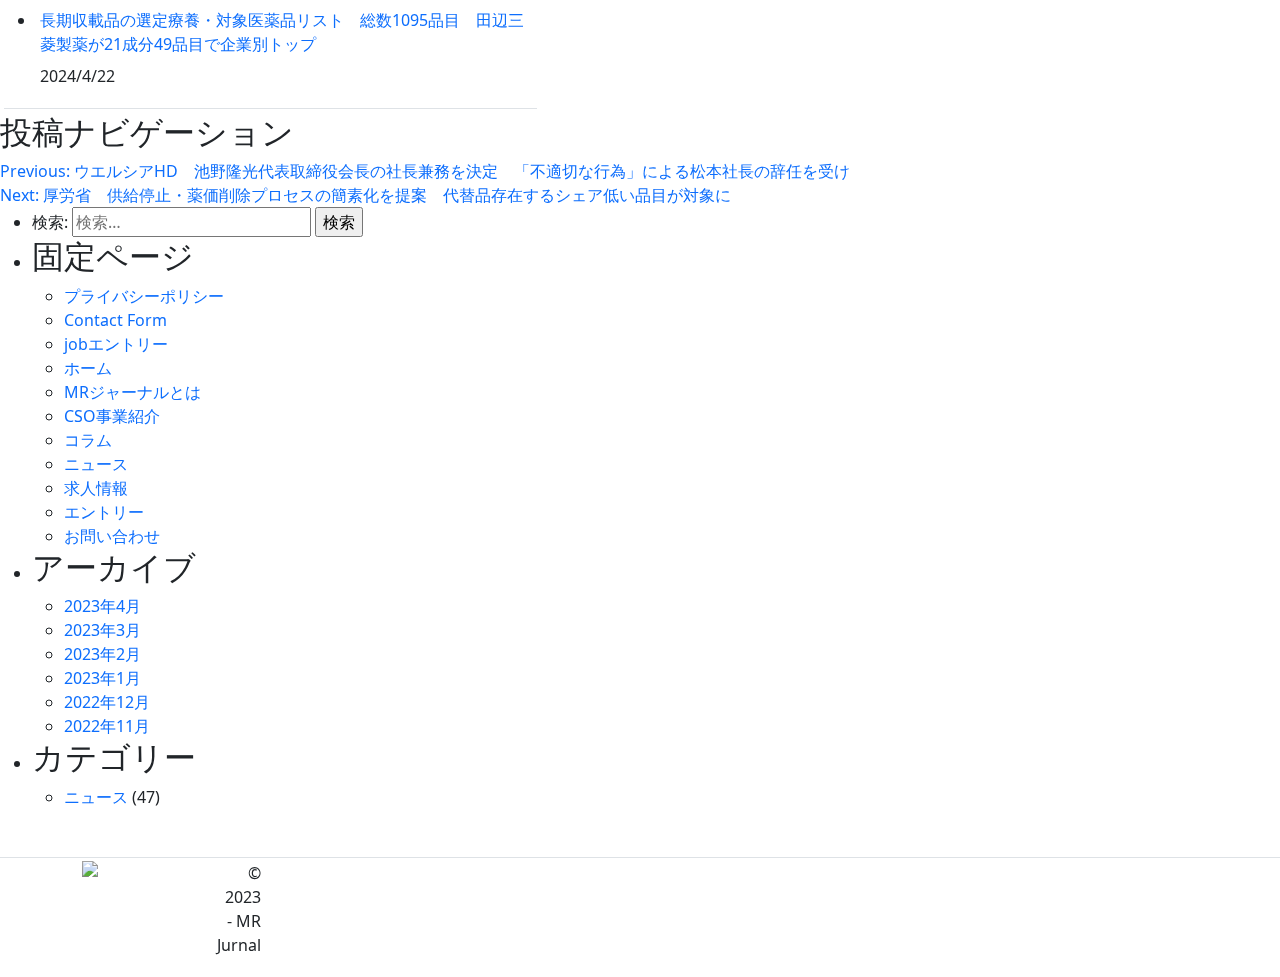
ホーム (88, 368)
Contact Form (115, 320)
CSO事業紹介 (112, 416)
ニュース (96, 464)
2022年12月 (107, 702)
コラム (88, 440)
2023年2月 (102, 654)
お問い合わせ (112, 536)
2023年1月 (102, 678)
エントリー (104, 512)
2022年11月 (107, 726)
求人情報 (96, 488)
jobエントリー (116, 344)
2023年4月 (102, 606)
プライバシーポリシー (144, 296)
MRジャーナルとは (132, 392)
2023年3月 (102, 630)
